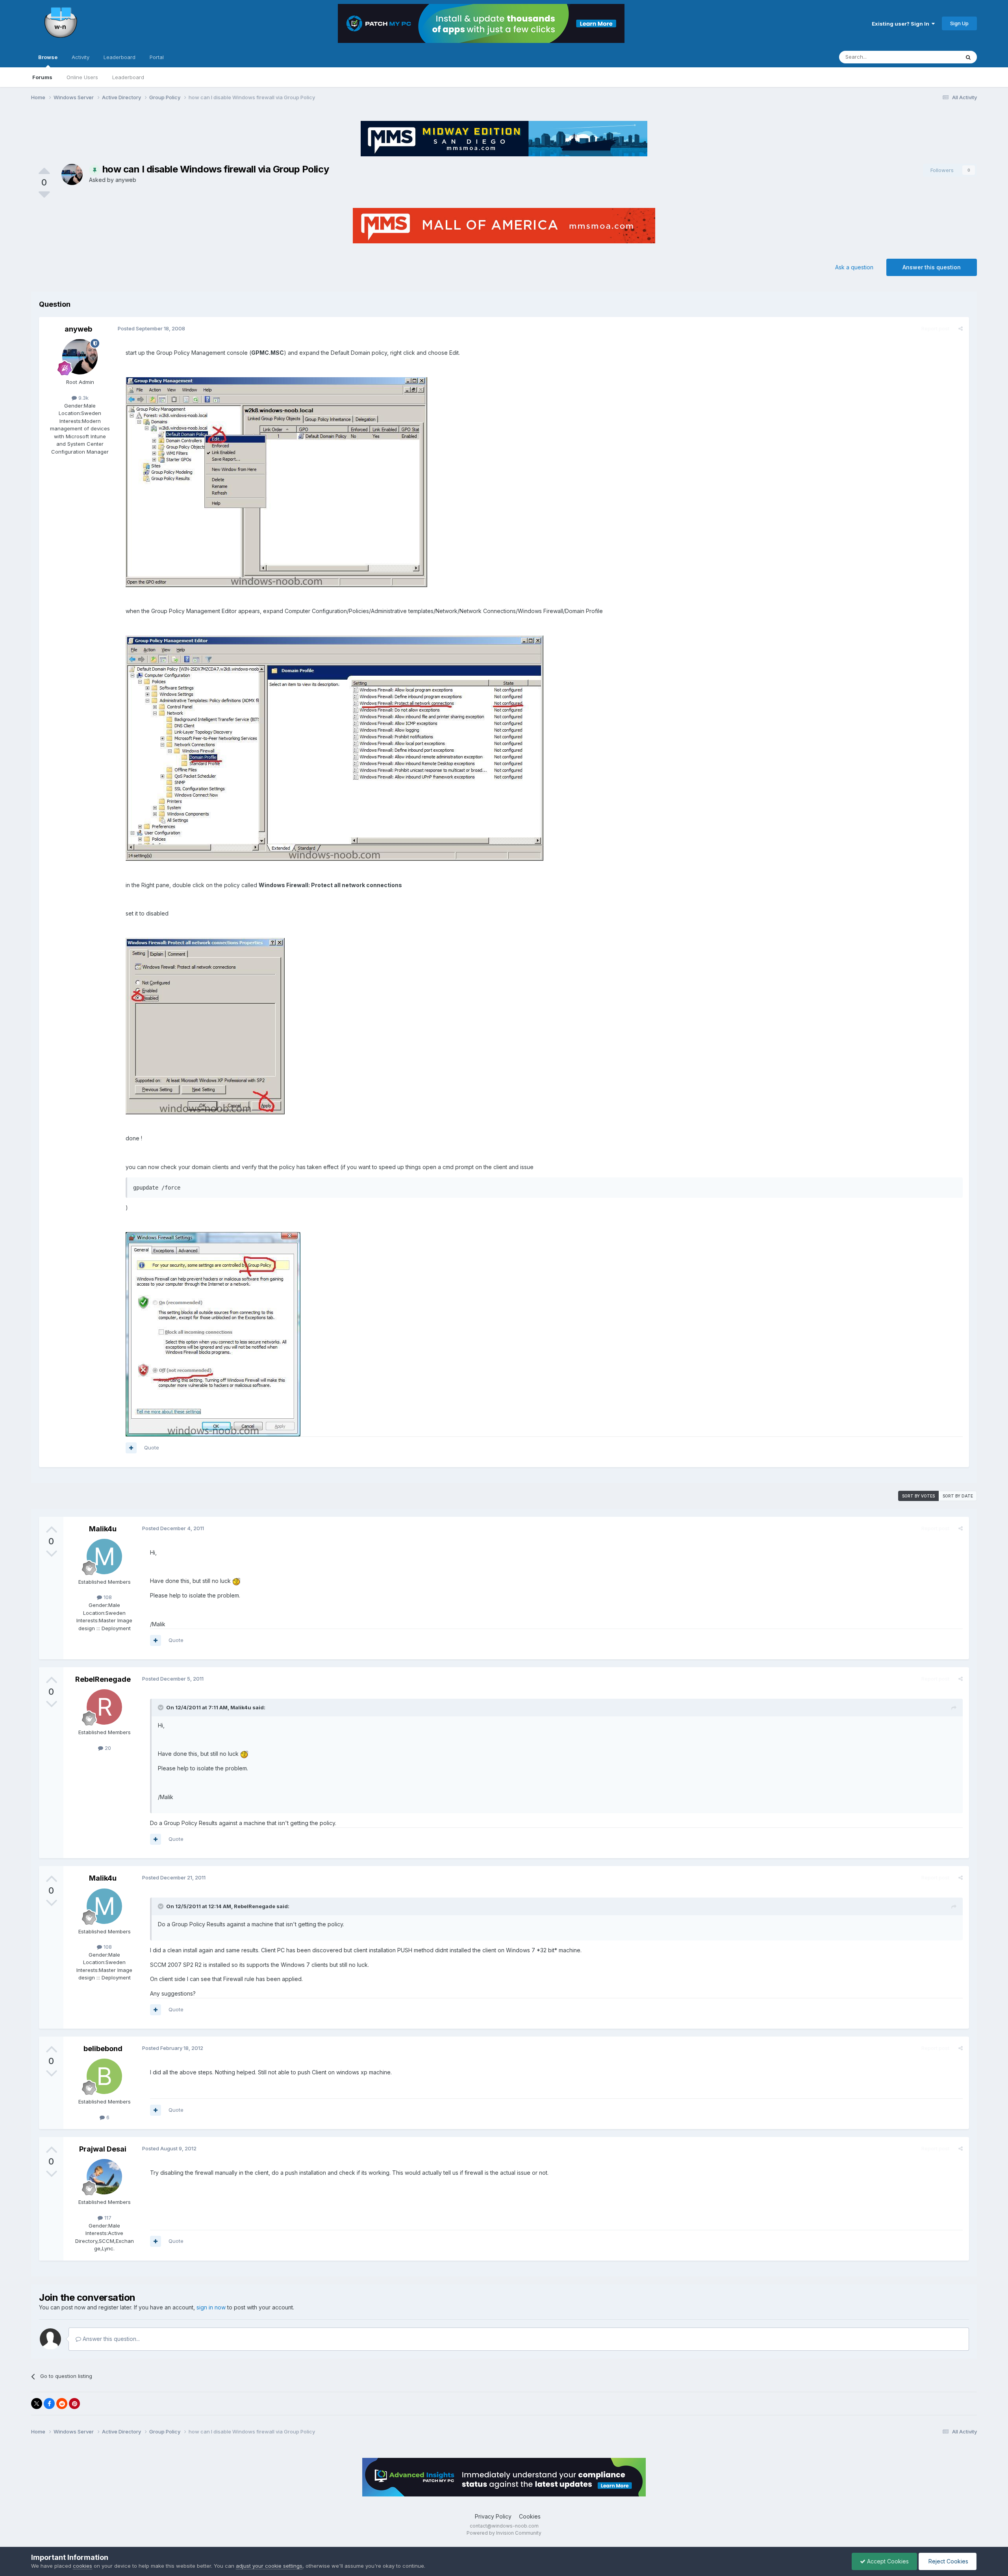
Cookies (530, 2516)
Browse (48, 57)
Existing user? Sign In (902, 24)
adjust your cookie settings (269, 2566)
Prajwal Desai (103, 2149)
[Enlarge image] (236, 1581)
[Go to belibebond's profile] (104, 2076)
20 (107, 1748)
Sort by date (958, 1496)
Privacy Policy (493, 2516)
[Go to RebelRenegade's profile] (104, 1707)
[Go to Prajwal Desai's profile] (104, 2177)
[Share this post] (961, 328)
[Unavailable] (276, 481)
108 (107, 1597)
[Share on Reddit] (62, 2404)
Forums (42, 77)
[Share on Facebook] (49, 2404)
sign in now (211, 2307)
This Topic (937, 57)
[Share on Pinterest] (74, 2404)
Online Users (82, 77)
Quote (152, 1447)
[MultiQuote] (131, 1448)
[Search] (968, 57)
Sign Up (959, 23)
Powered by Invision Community (504, 2533)
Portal (157, 57)
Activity (81, 57)
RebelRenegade (103, 1679)
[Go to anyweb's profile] (72, 174)
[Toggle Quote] (161, 1707)
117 (107, 2218)
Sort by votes (918, 1496)
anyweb (126, 180)
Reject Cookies (948, 2561)
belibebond (103, 2049)
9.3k (83, 398)
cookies (82, 2566)
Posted (151, 328)
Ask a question (854, 267)
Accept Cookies (887, 2561)
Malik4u (103, 1529)
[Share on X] (37, 2404)
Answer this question (932, 267)
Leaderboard (128, 77)
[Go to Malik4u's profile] (104, 1557)
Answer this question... (110, 2339)
